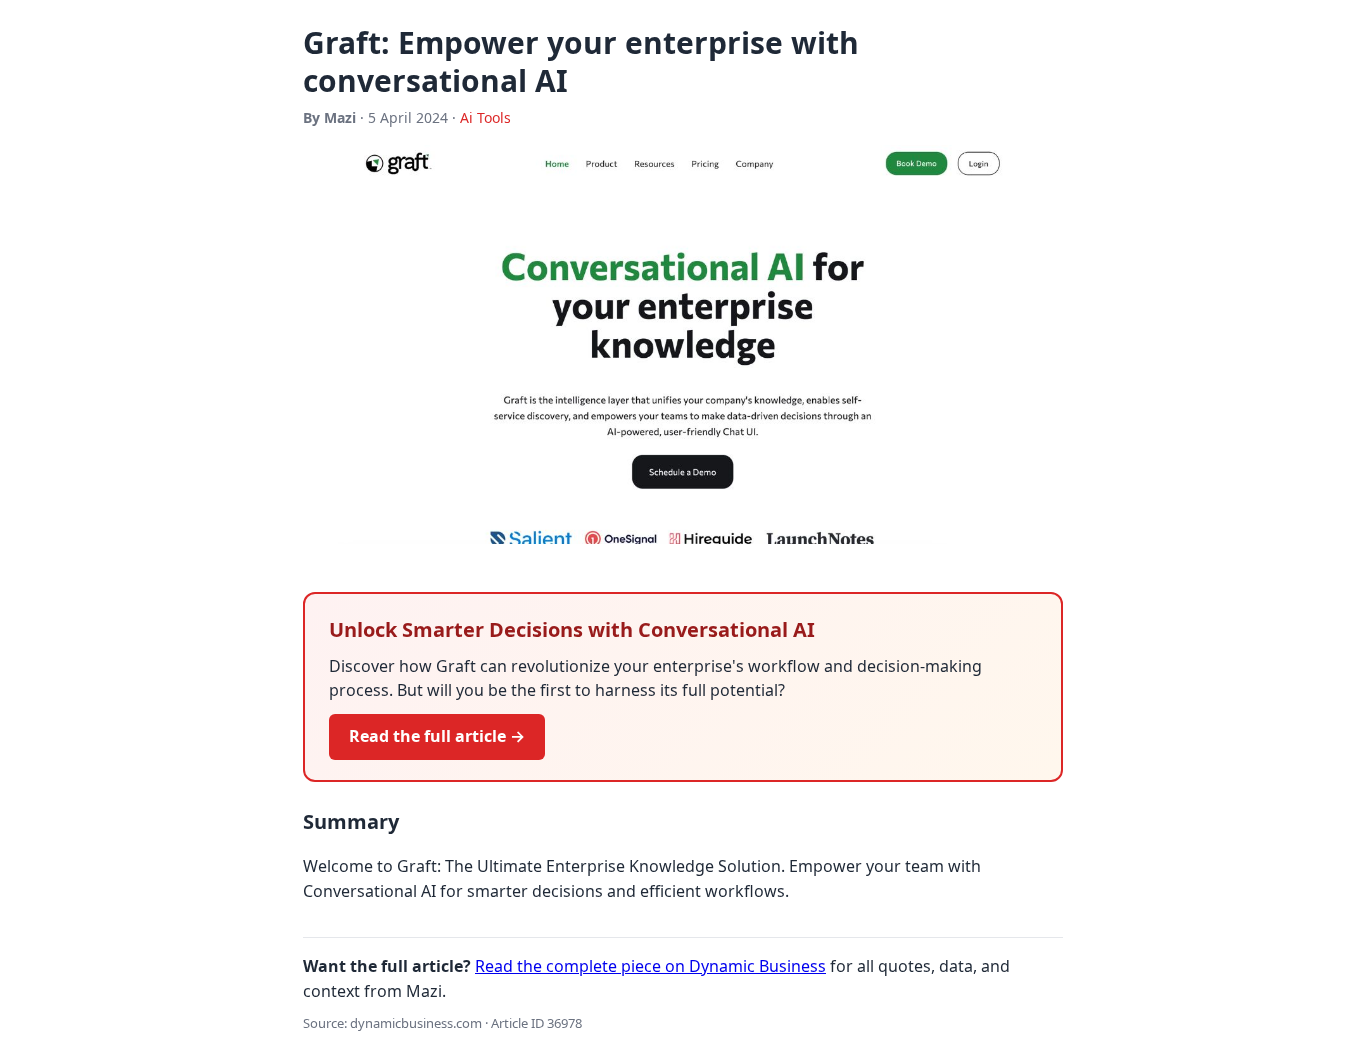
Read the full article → (437, 736)
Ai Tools (485, 117)
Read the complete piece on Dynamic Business (650, 966)
